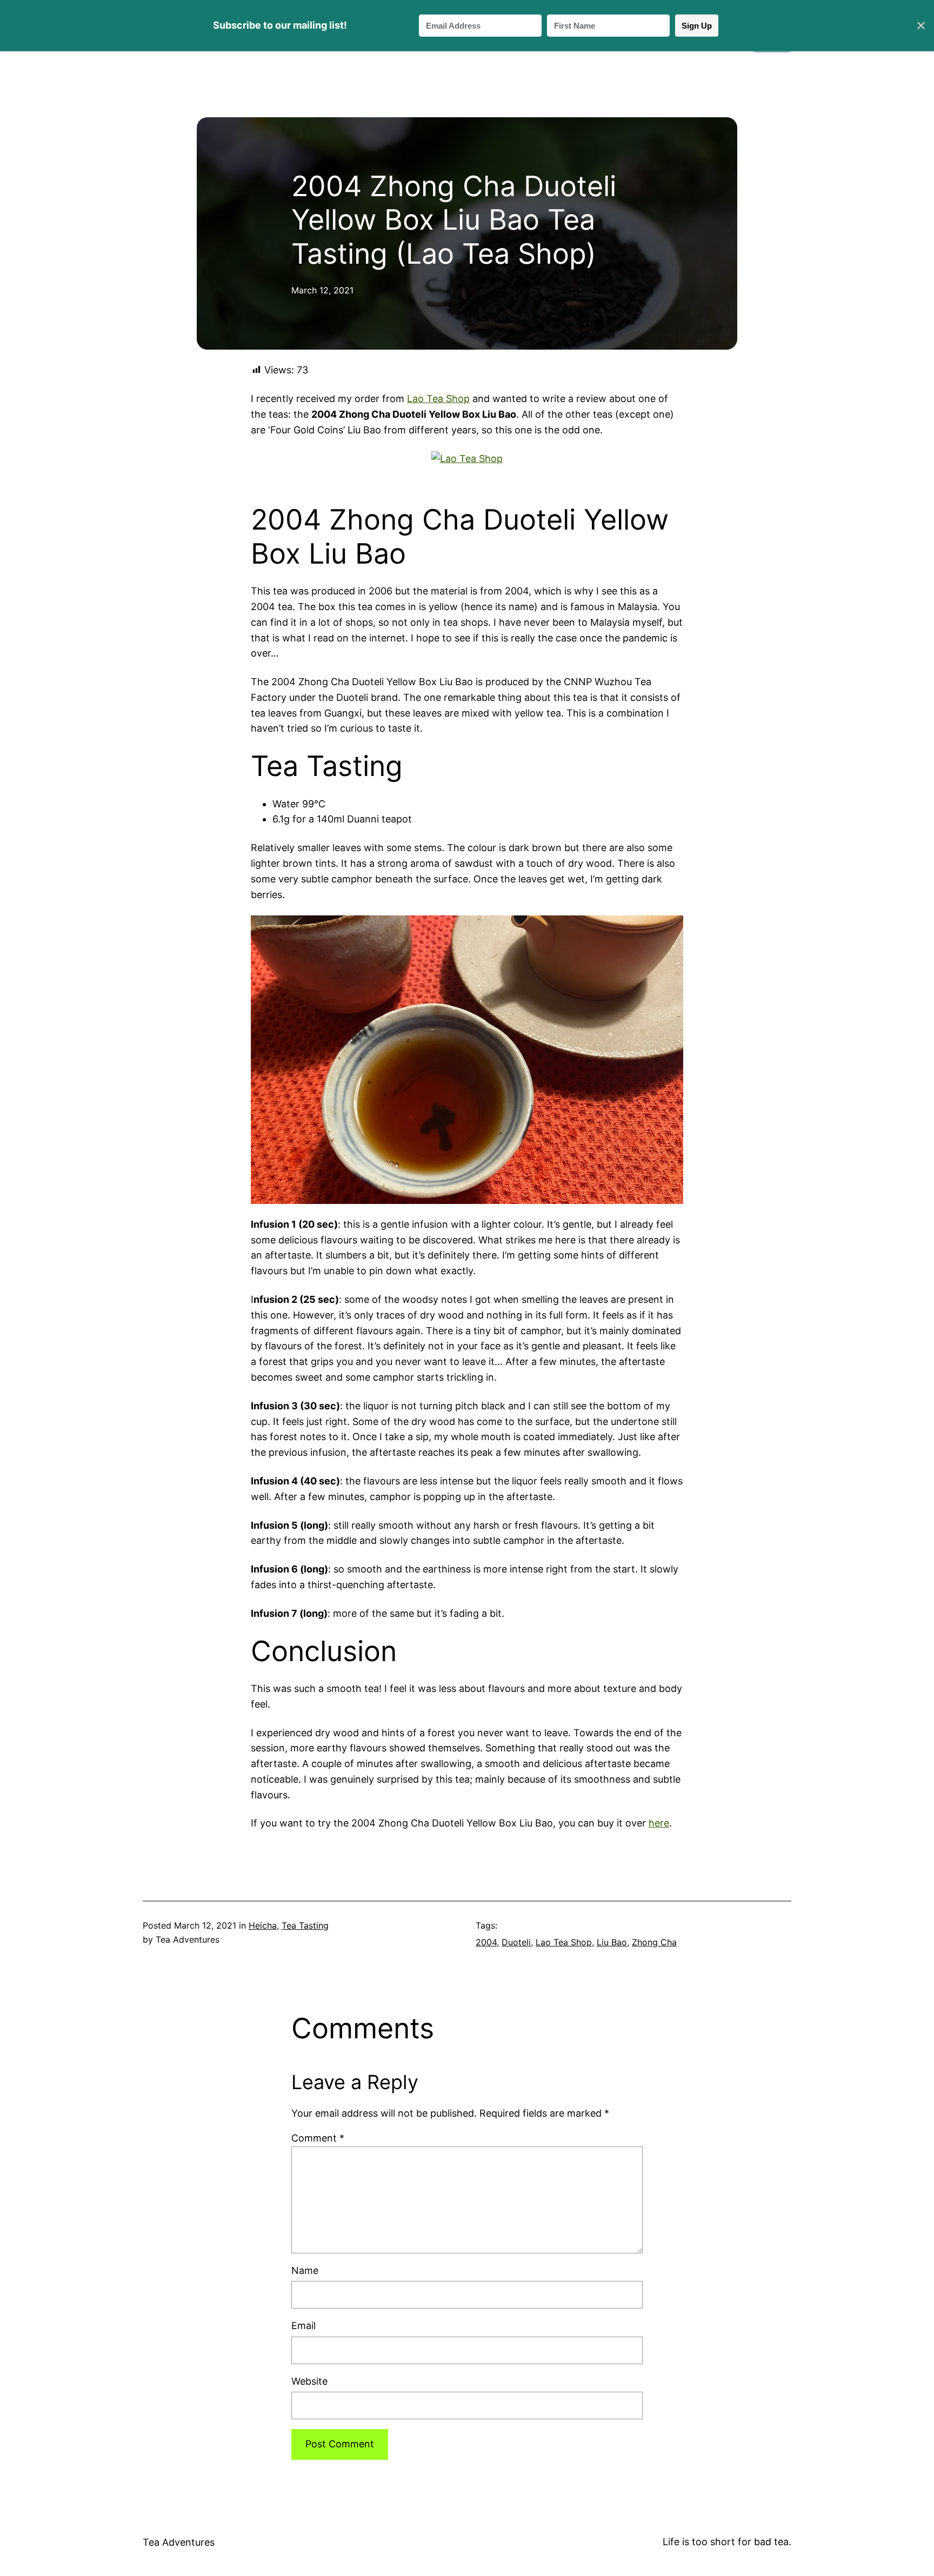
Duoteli (516, 1942)
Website (309, 2381)
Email (303, 2326)
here (659, 1823)
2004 (486, 1942)
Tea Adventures (179, 2542)
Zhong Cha (654, 1942)
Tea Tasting (305, 1925)
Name (305, 2270)
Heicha (263, 1925)
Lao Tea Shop (438, 399)
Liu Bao (612, 1942)
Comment (318, 2138)
